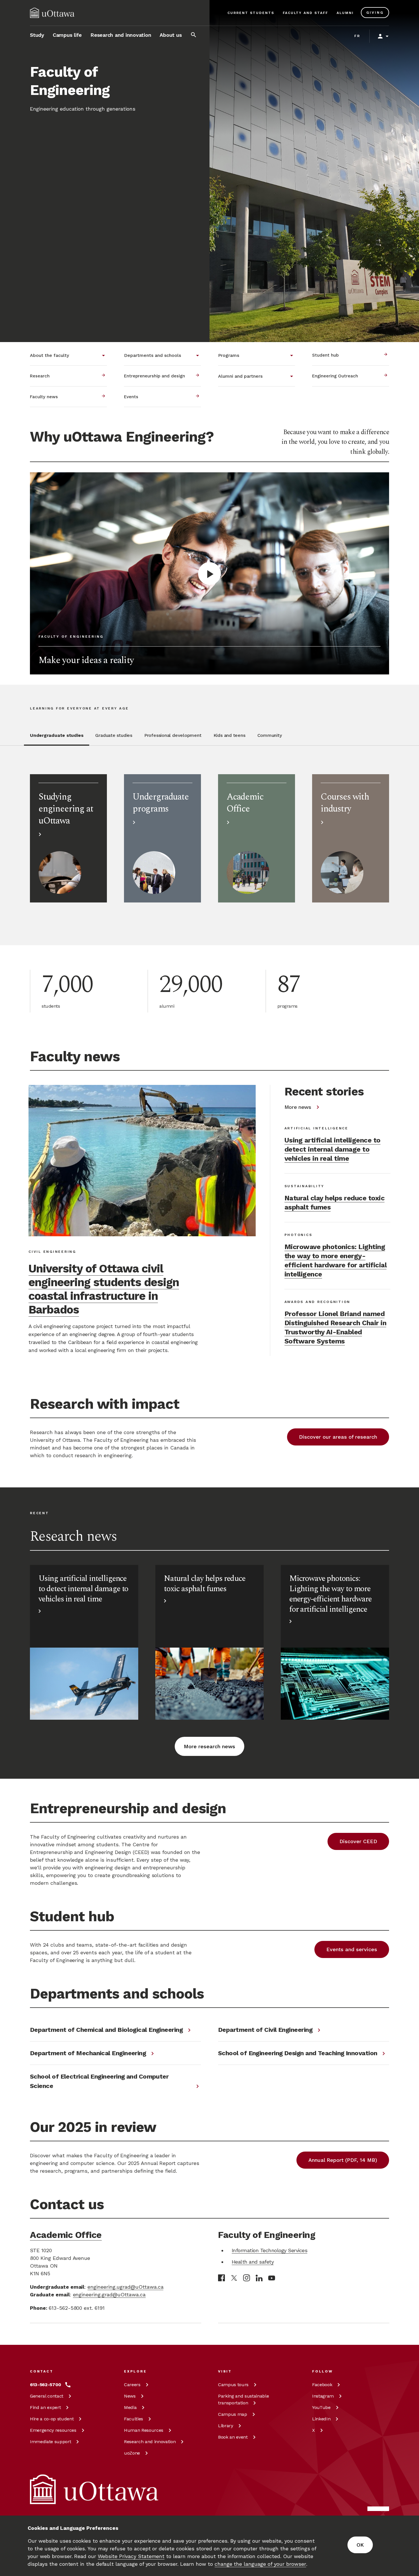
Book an (233, 2437)
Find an (45, 2407)
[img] (52, 13)
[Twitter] (234, 2278)
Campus (233, 2385)
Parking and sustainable (243, 2399)
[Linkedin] (259, 2278)
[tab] (57, 739)
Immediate (50, 2442)
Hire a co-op (52, 2419)
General (47, 2396)
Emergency (53, 2430)
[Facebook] (221, 2278)
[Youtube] (272, 2278)
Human (144, 2430)
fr (357, 36)
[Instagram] (247, 2278)
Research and (150, 2442)
